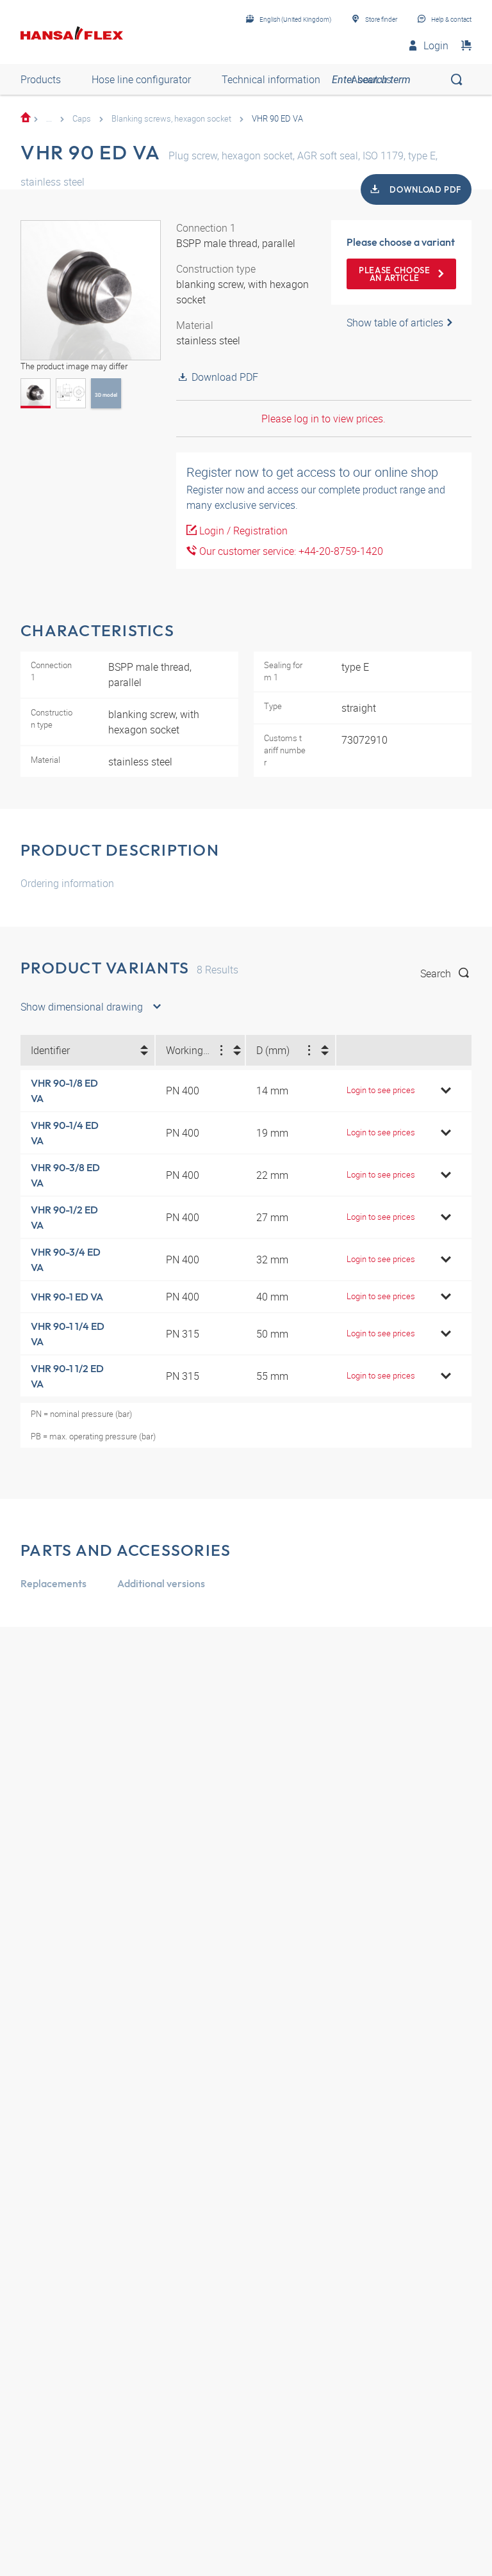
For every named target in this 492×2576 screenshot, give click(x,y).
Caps (82, 118)
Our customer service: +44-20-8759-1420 (290, 551)
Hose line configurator (141, 79)
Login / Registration (242, 531)
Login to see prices (381, 1090)
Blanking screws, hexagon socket (171, 118)
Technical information (271, 79)
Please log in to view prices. (324, 419)
